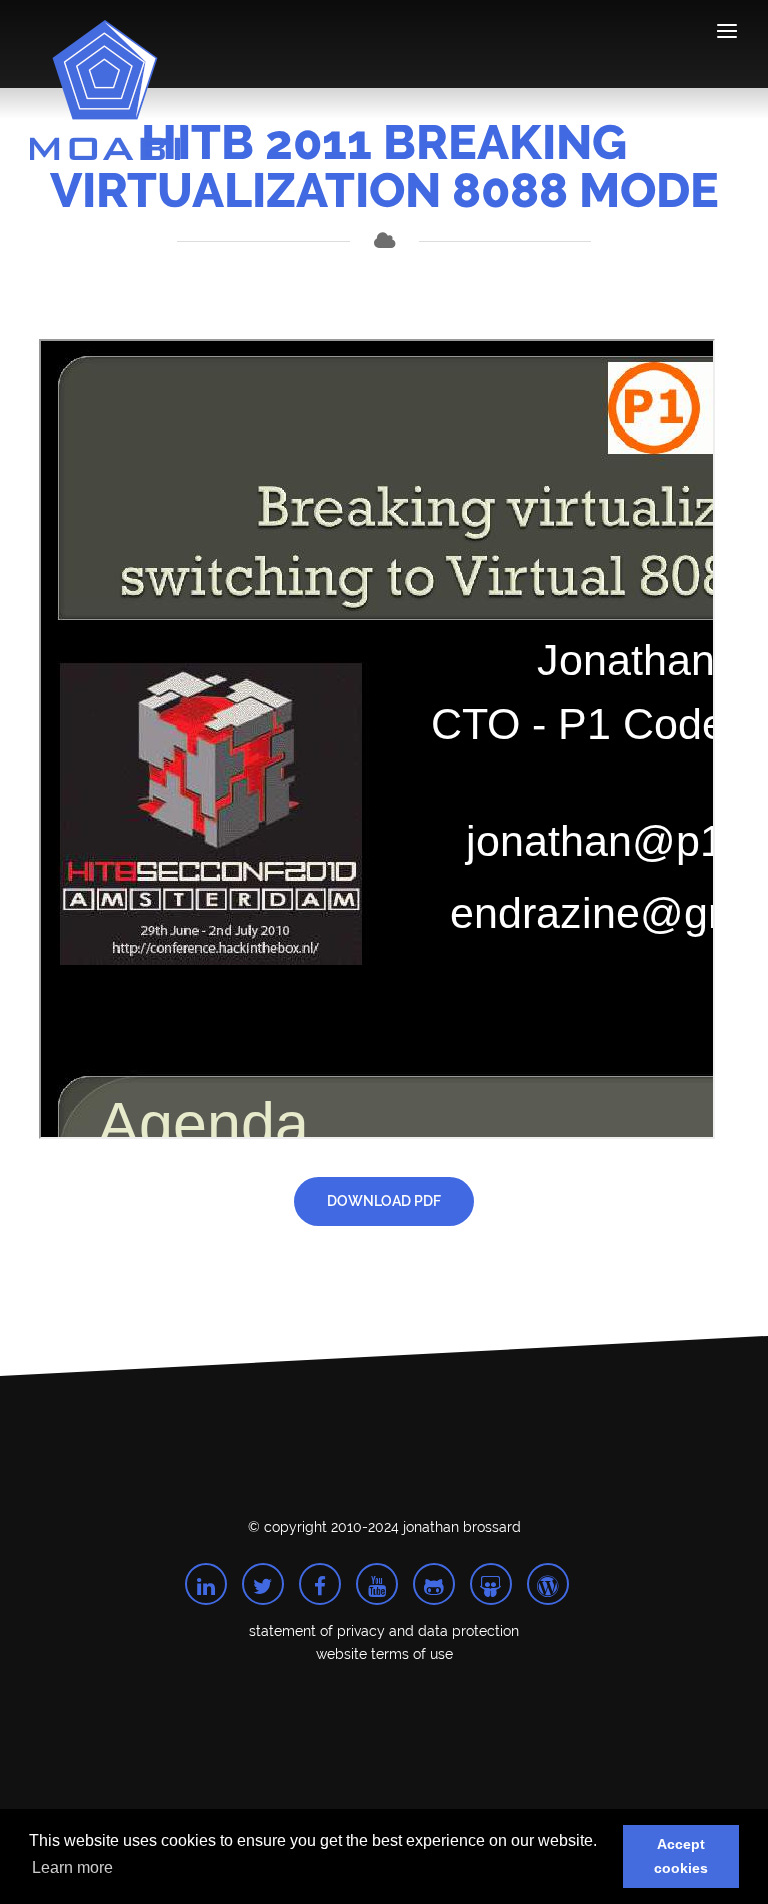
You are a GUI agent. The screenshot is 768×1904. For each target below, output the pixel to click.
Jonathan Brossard (462, 1524)
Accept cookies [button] (681, 1856)
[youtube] (377, 1581)
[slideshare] (491, 1581)
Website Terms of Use (384, 1651)
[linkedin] (206, 1581)
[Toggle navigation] (727, 34)
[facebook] (320, 1581)
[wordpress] (548, 1581)
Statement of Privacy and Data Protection (384, 1628)
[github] (434, 1581)
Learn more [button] (72, 1867)
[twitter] (263, 1581)
